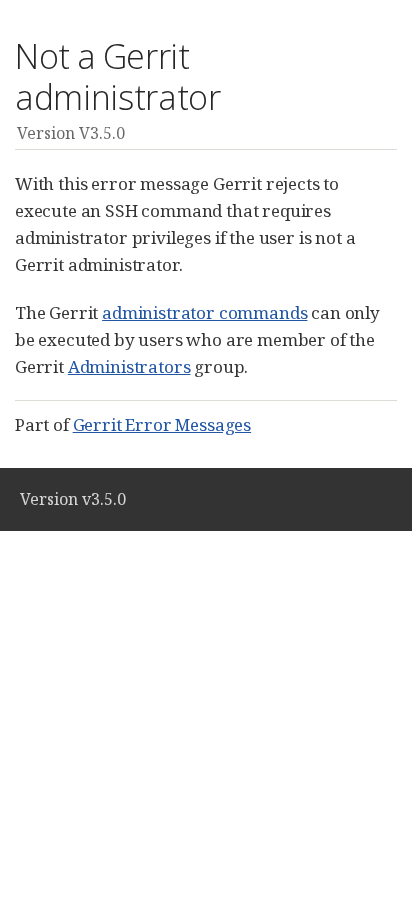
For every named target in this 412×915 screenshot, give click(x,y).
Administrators (129, 366)
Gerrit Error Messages (162, 424)
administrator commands (204, 312)
